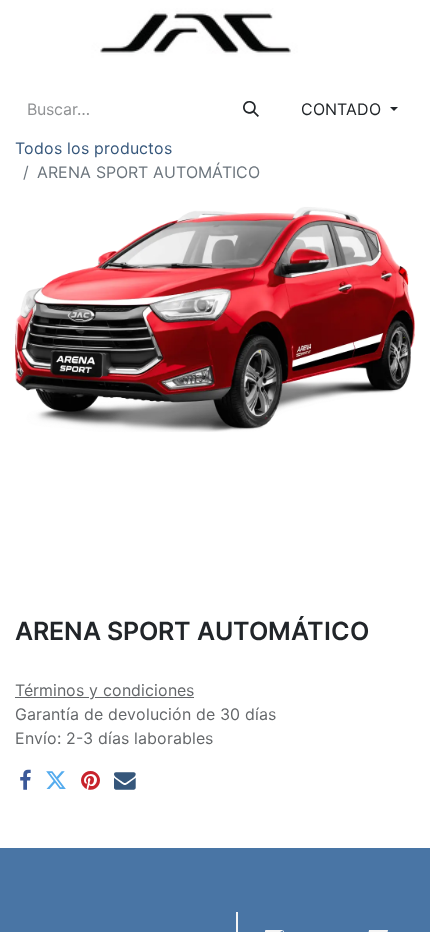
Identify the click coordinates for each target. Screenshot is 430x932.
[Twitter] (56, 781)
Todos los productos (93, 148)
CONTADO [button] (343, 109)
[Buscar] (251, 109)
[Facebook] (25, 781)
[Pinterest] (90, 781)
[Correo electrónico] (125, 781)
